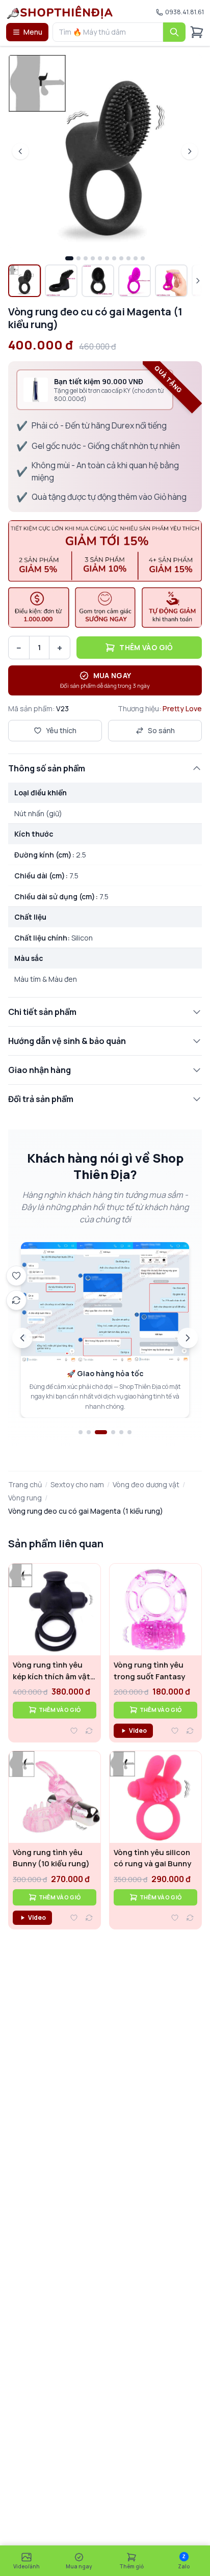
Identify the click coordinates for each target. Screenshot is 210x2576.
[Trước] (22, 1338)
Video (138, 1730)
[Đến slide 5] (121, 1432)
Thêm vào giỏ (146, 647)
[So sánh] (89, 1731)
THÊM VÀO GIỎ (60, 1710)
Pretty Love (182, 708)
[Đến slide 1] (81, 1432)
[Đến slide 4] (113, 1432)
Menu (33, 32)
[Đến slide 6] (129, 1432)
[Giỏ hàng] (197, 32)
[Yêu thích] (74, 1731)
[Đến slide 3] (101, 1432)
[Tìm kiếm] (174, 32)
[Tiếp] (188, 1338)
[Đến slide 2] (89, 1432)
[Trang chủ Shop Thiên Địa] (60, 12)
